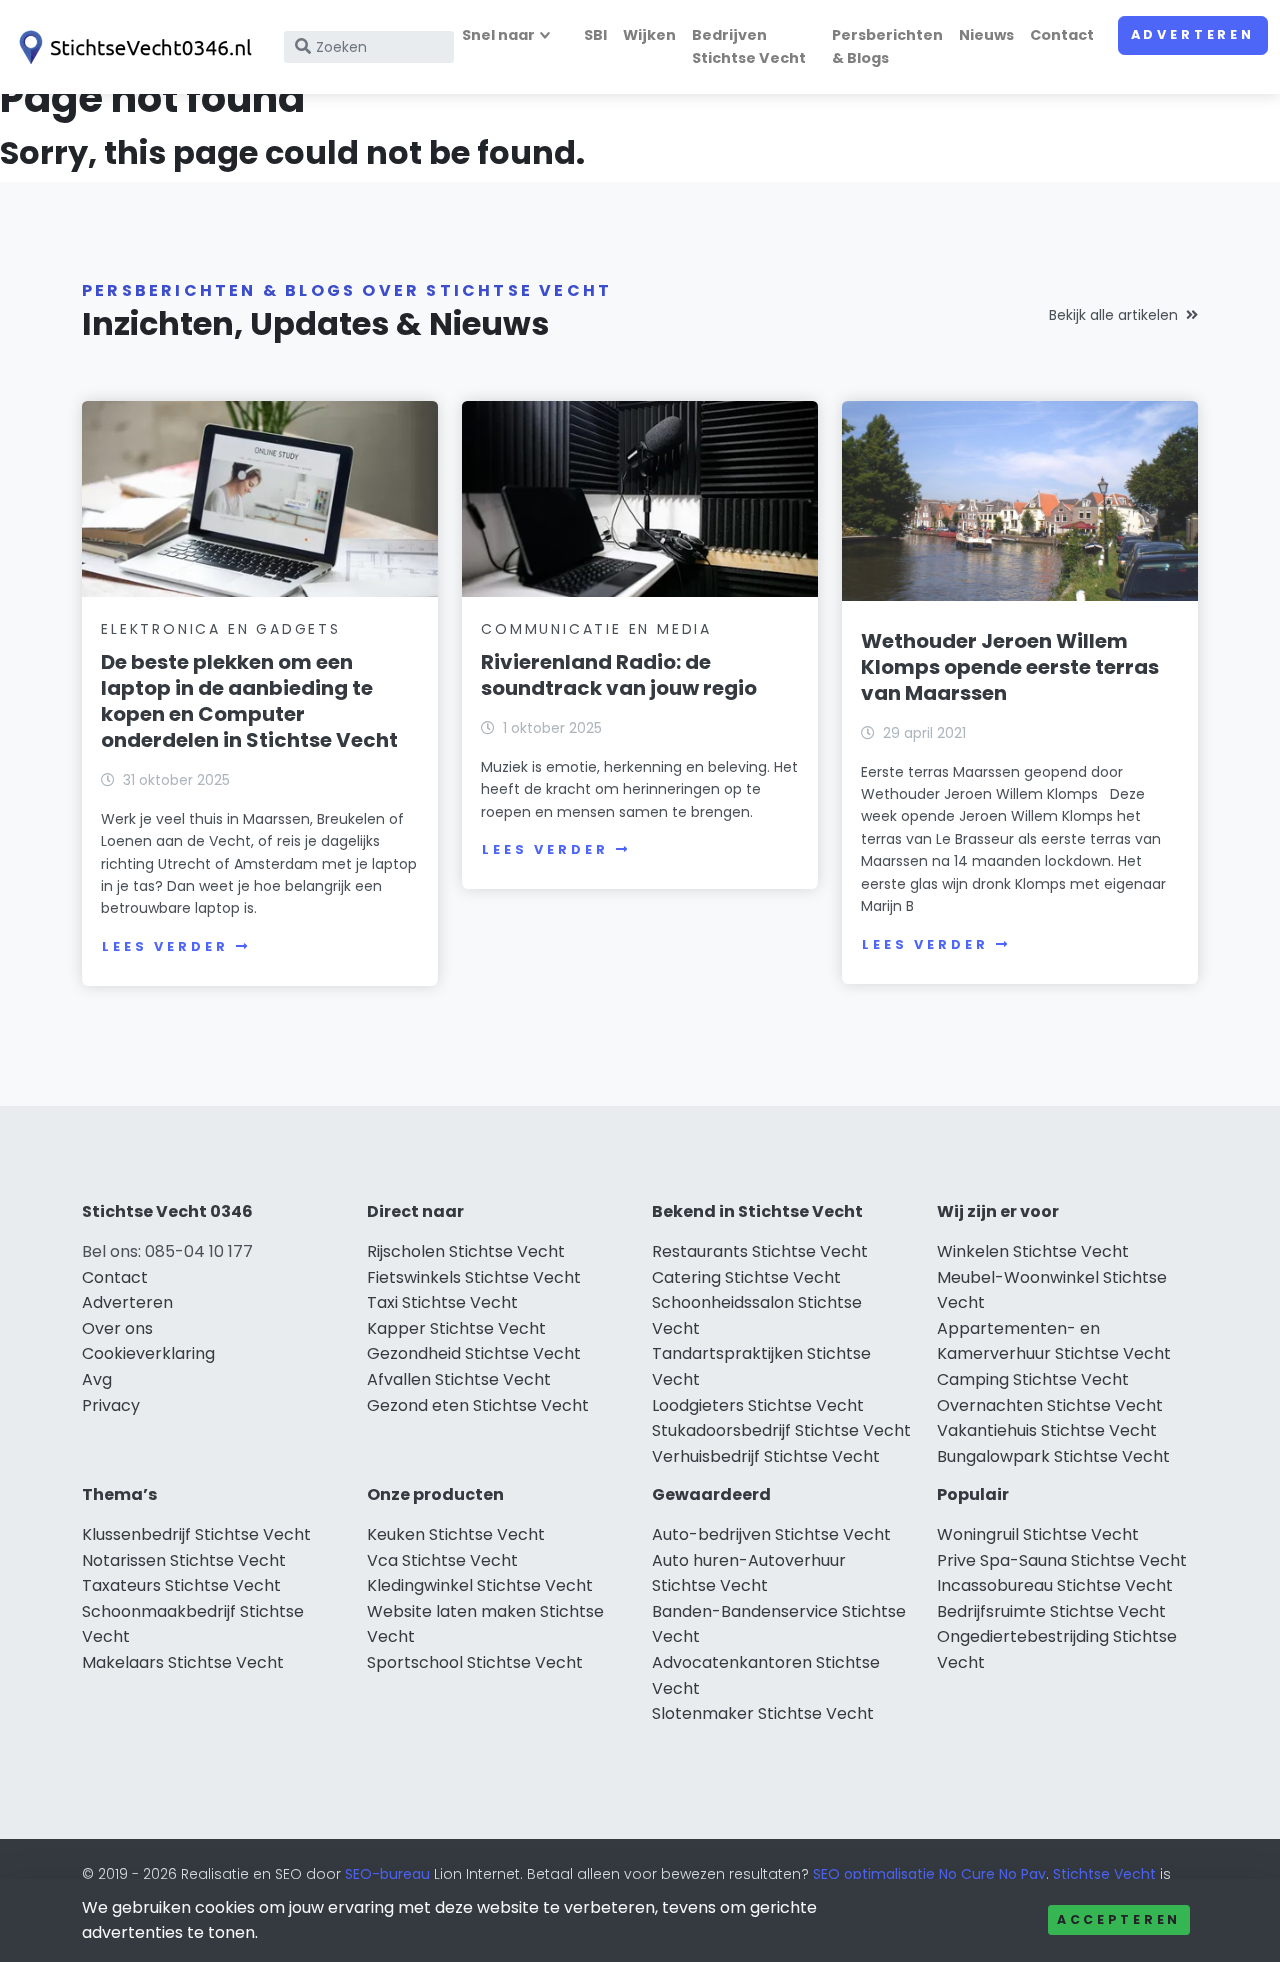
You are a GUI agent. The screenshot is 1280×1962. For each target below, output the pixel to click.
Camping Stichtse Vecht (1033, 1379)
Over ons (117, 1328)
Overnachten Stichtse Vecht (1050, 1405)
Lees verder (165, 946)
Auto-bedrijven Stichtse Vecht (771, 1534)
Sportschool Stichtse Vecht (475, 1662)
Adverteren (1193, 34)
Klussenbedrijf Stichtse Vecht (196, 1534)
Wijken (649, 35)
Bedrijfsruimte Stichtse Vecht (1051, 1611)
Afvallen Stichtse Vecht (459, 1379)
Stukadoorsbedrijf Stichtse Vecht (781, 1430)
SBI (595, 35)
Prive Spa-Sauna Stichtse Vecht (1062, 1560)
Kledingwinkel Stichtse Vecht (480, 1585)
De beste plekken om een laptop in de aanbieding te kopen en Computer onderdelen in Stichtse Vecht (249, 701)
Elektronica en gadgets (221, 629)
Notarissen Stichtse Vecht (184, 1560)
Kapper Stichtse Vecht (456, 1328)
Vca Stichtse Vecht (442, 1560)
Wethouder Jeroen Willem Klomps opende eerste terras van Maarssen (1010, 667)
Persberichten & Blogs (887, 46)
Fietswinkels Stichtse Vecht (474, 1277)
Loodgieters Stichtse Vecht (758, 1405)
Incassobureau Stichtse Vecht (1055, 1585)
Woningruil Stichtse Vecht (1038, 1534)
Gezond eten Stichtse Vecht (478, 1405)
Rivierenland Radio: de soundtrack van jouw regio (619, 675)
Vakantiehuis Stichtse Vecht (1047, 1430)
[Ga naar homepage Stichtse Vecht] (132, 47)
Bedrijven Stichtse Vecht (749, 46)
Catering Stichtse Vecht (746, 1277)
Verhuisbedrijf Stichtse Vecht (766, 1456)
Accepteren (1119, 1919)
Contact (1062, 35)
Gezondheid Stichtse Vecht (474, 1353)
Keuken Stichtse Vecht (456, 1534)
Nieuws (986, 35)
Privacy (111, 1405)
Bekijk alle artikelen (1113, 315)
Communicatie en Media (596, 629)
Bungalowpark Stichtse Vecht (1053, 1456)
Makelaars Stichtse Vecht (183, 1662)
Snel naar (498, 35)
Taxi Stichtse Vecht (442, 1302)
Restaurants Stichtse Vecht (760, 1251)
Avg (97, 1379)
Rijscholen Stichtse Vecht (466, 1251)
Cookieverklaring (148, 1353)
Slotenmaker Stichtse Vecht (763, 1713)
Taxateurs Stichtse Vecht (181, 1585)
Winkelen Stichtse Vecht (1033, 1251)
